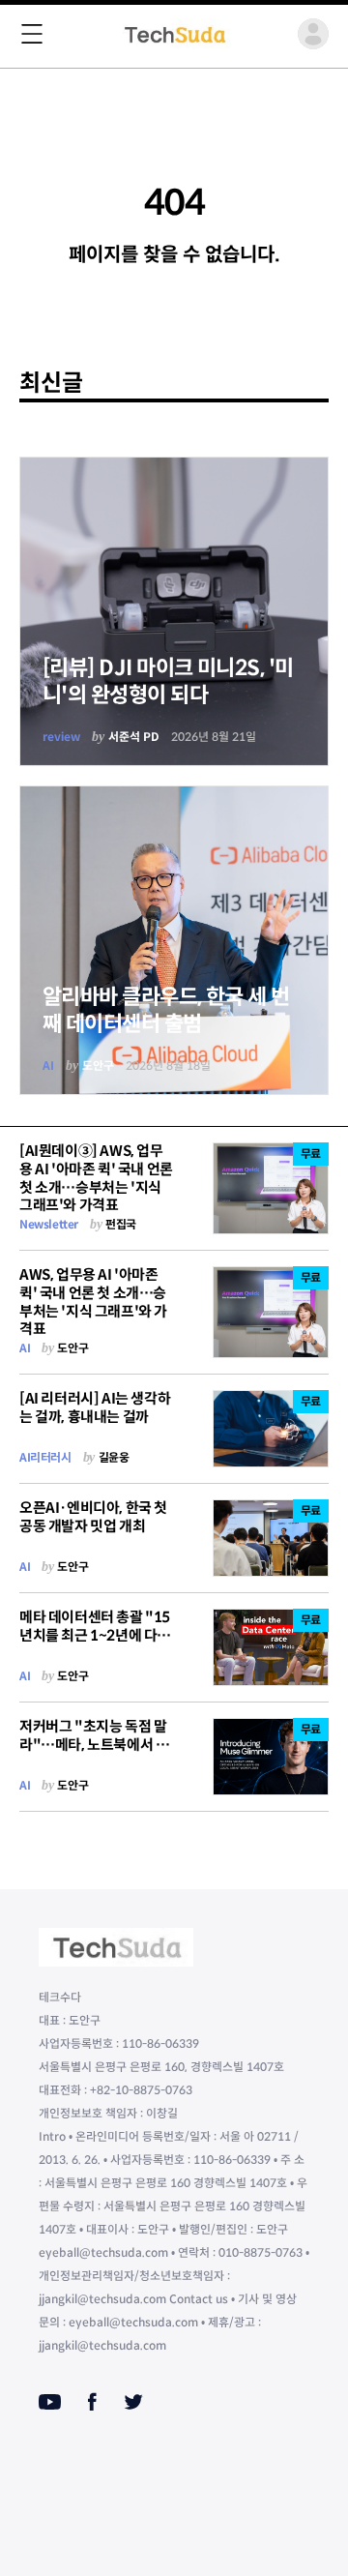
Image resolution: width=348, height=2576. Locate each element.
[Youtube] (50, 2402)
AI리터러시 (45, 1457)
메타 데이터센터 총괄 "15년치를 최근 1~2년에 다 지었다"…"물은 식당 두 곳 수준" (96, 1644)
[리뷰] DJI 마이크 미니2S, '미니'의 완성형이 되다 (168, 681)
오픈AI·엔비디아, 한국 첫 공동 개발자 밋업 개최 (93, 1517)
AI (48, 1066)
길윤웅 (114, 1457)
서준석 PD (134, 737)
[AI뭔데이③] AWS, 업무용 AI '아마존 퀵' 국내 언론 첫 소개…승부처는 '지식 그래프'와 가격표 (96, 1178)
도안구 (98, 1066)
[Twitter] (133, 2402)
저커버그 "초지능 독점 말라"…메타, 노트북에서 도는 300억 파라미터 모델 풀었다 (96, 1753)
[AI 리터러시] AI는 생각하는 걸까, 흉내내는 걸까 (95, 1407)
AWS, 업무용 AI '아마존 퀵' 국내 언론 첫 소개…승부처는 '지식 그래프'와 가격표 (93, 1302)
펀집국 (121, 1224)
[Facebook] (92, 2402)
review (61, 737)
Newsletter (49, 1224)
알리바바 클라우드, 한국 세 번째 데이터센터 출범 (166, 1010)
